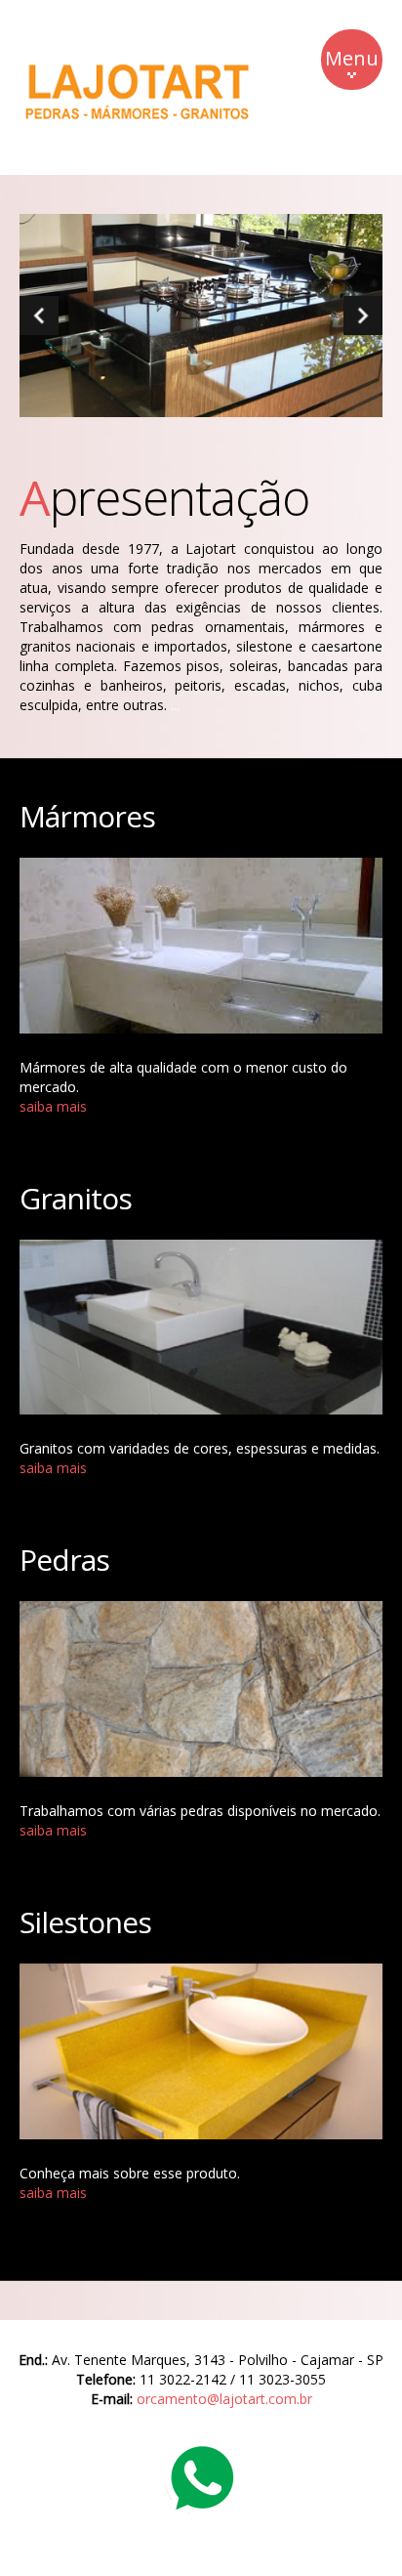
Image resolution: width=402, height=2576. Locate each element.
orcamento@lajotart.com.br (224, 2399)
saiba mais (53, 1106)
